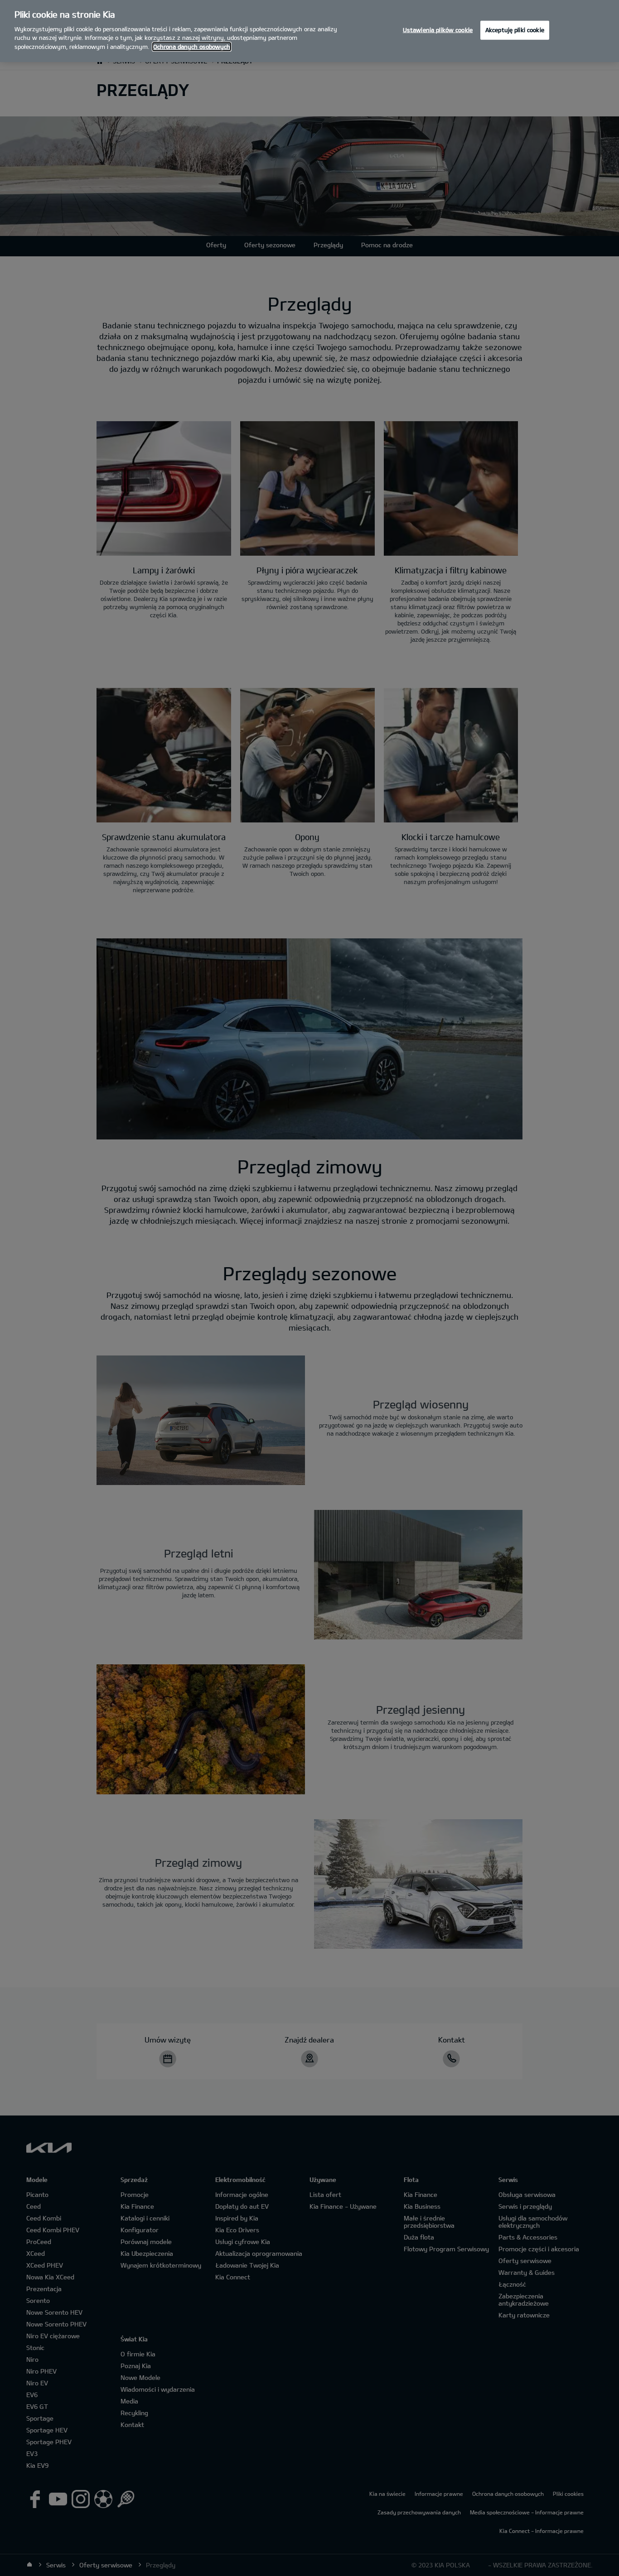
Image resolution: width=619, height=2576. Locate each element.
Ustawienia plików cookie (438, 30)
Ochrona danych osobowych (192, 47)
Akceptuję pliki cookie (515, 30)
